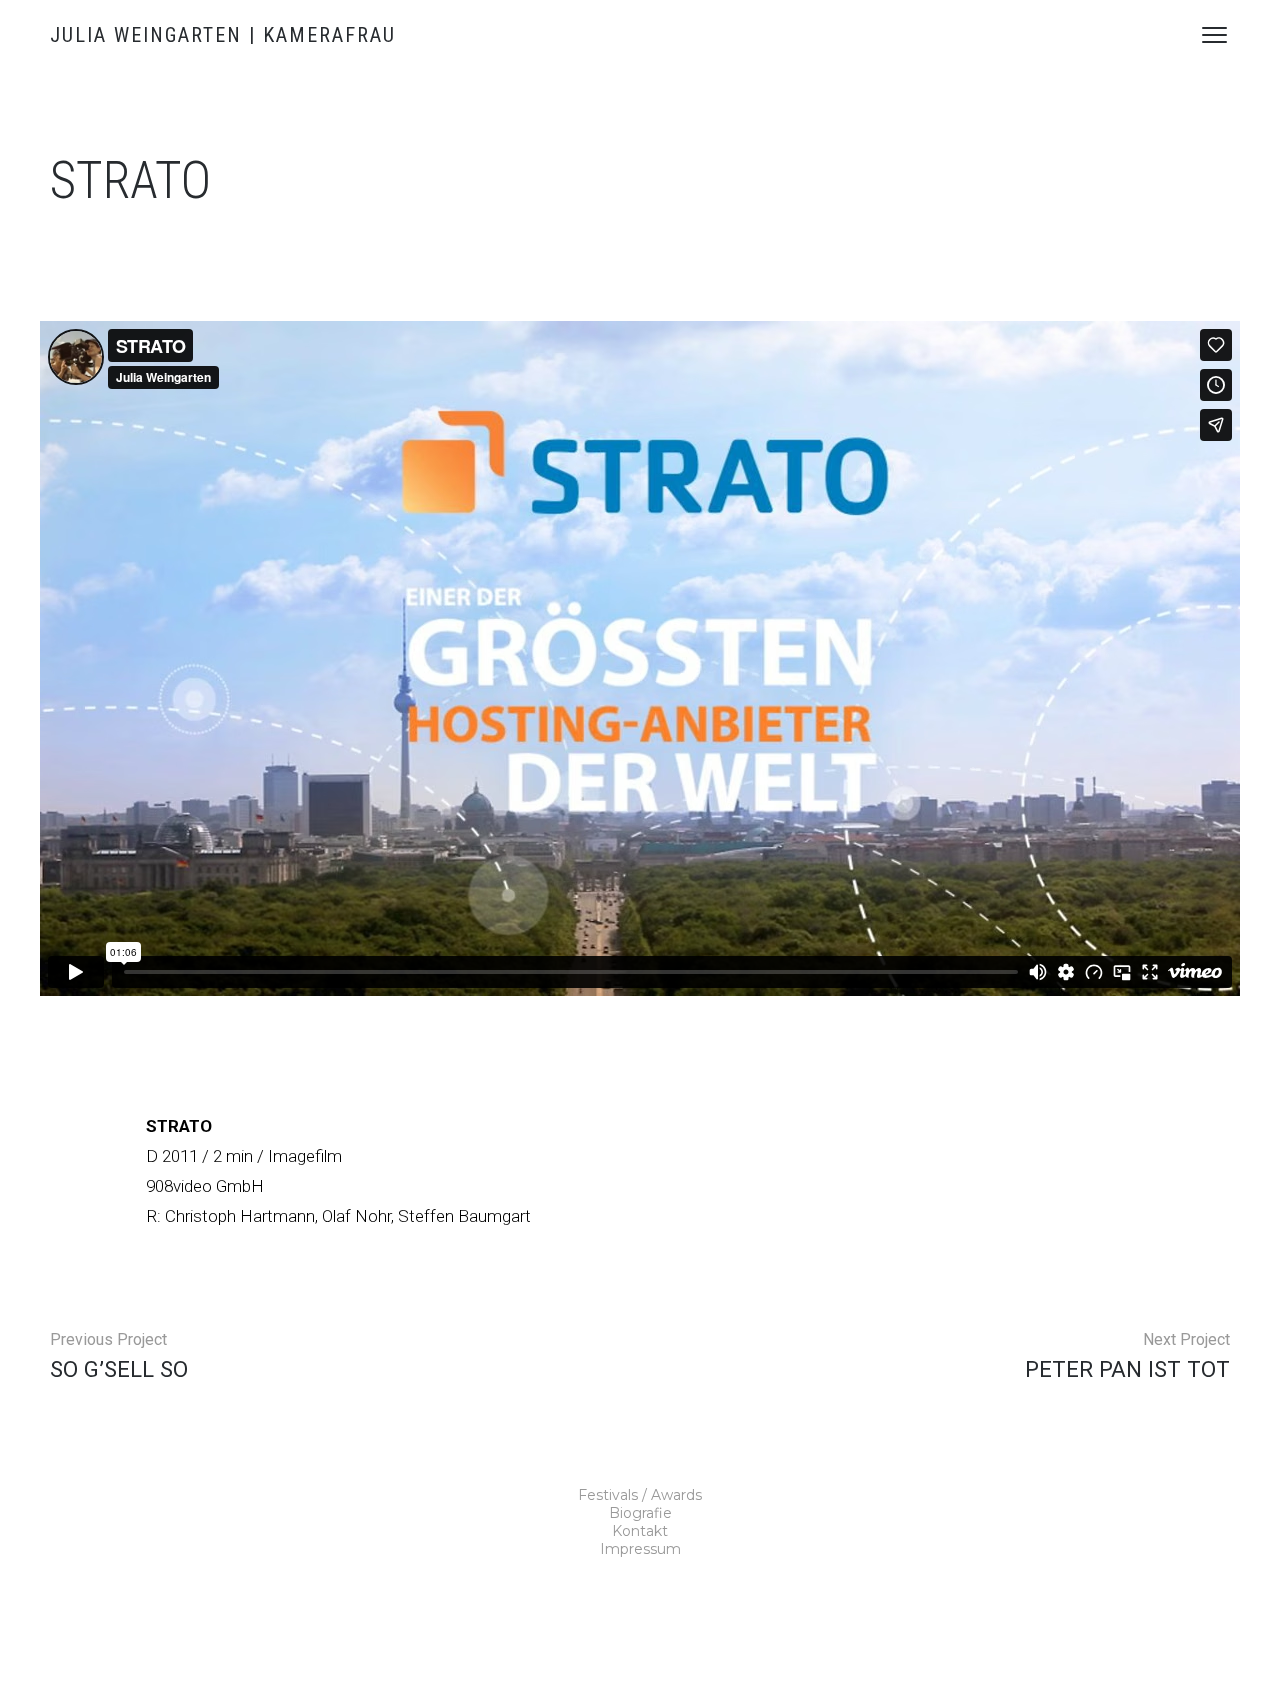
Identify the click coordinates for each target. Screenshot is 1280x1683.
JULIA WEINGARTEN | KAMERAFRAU (223, 35)
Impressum (640, 1549)
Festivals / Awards (640, 1495)
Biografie (640, 1513)
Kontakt (640, 1531)
